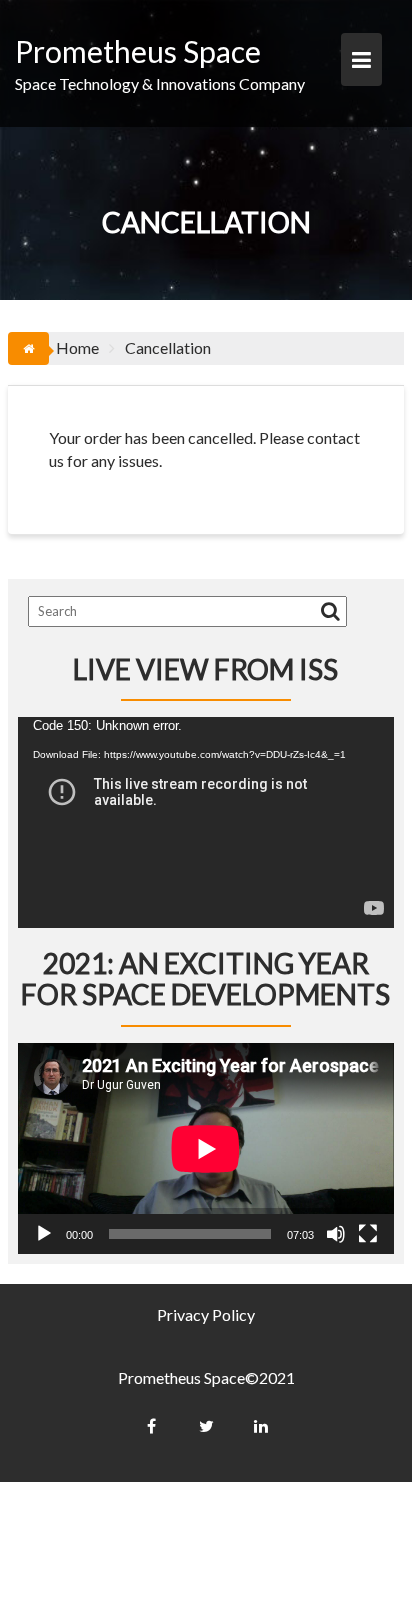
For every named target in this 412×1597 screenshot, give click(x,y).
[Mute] (336, 1234)
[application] (206, 822)
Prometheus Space (138, 51)
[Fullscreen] (368, 1234)
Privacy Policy (206, 1314)
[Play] (44, 1234)
